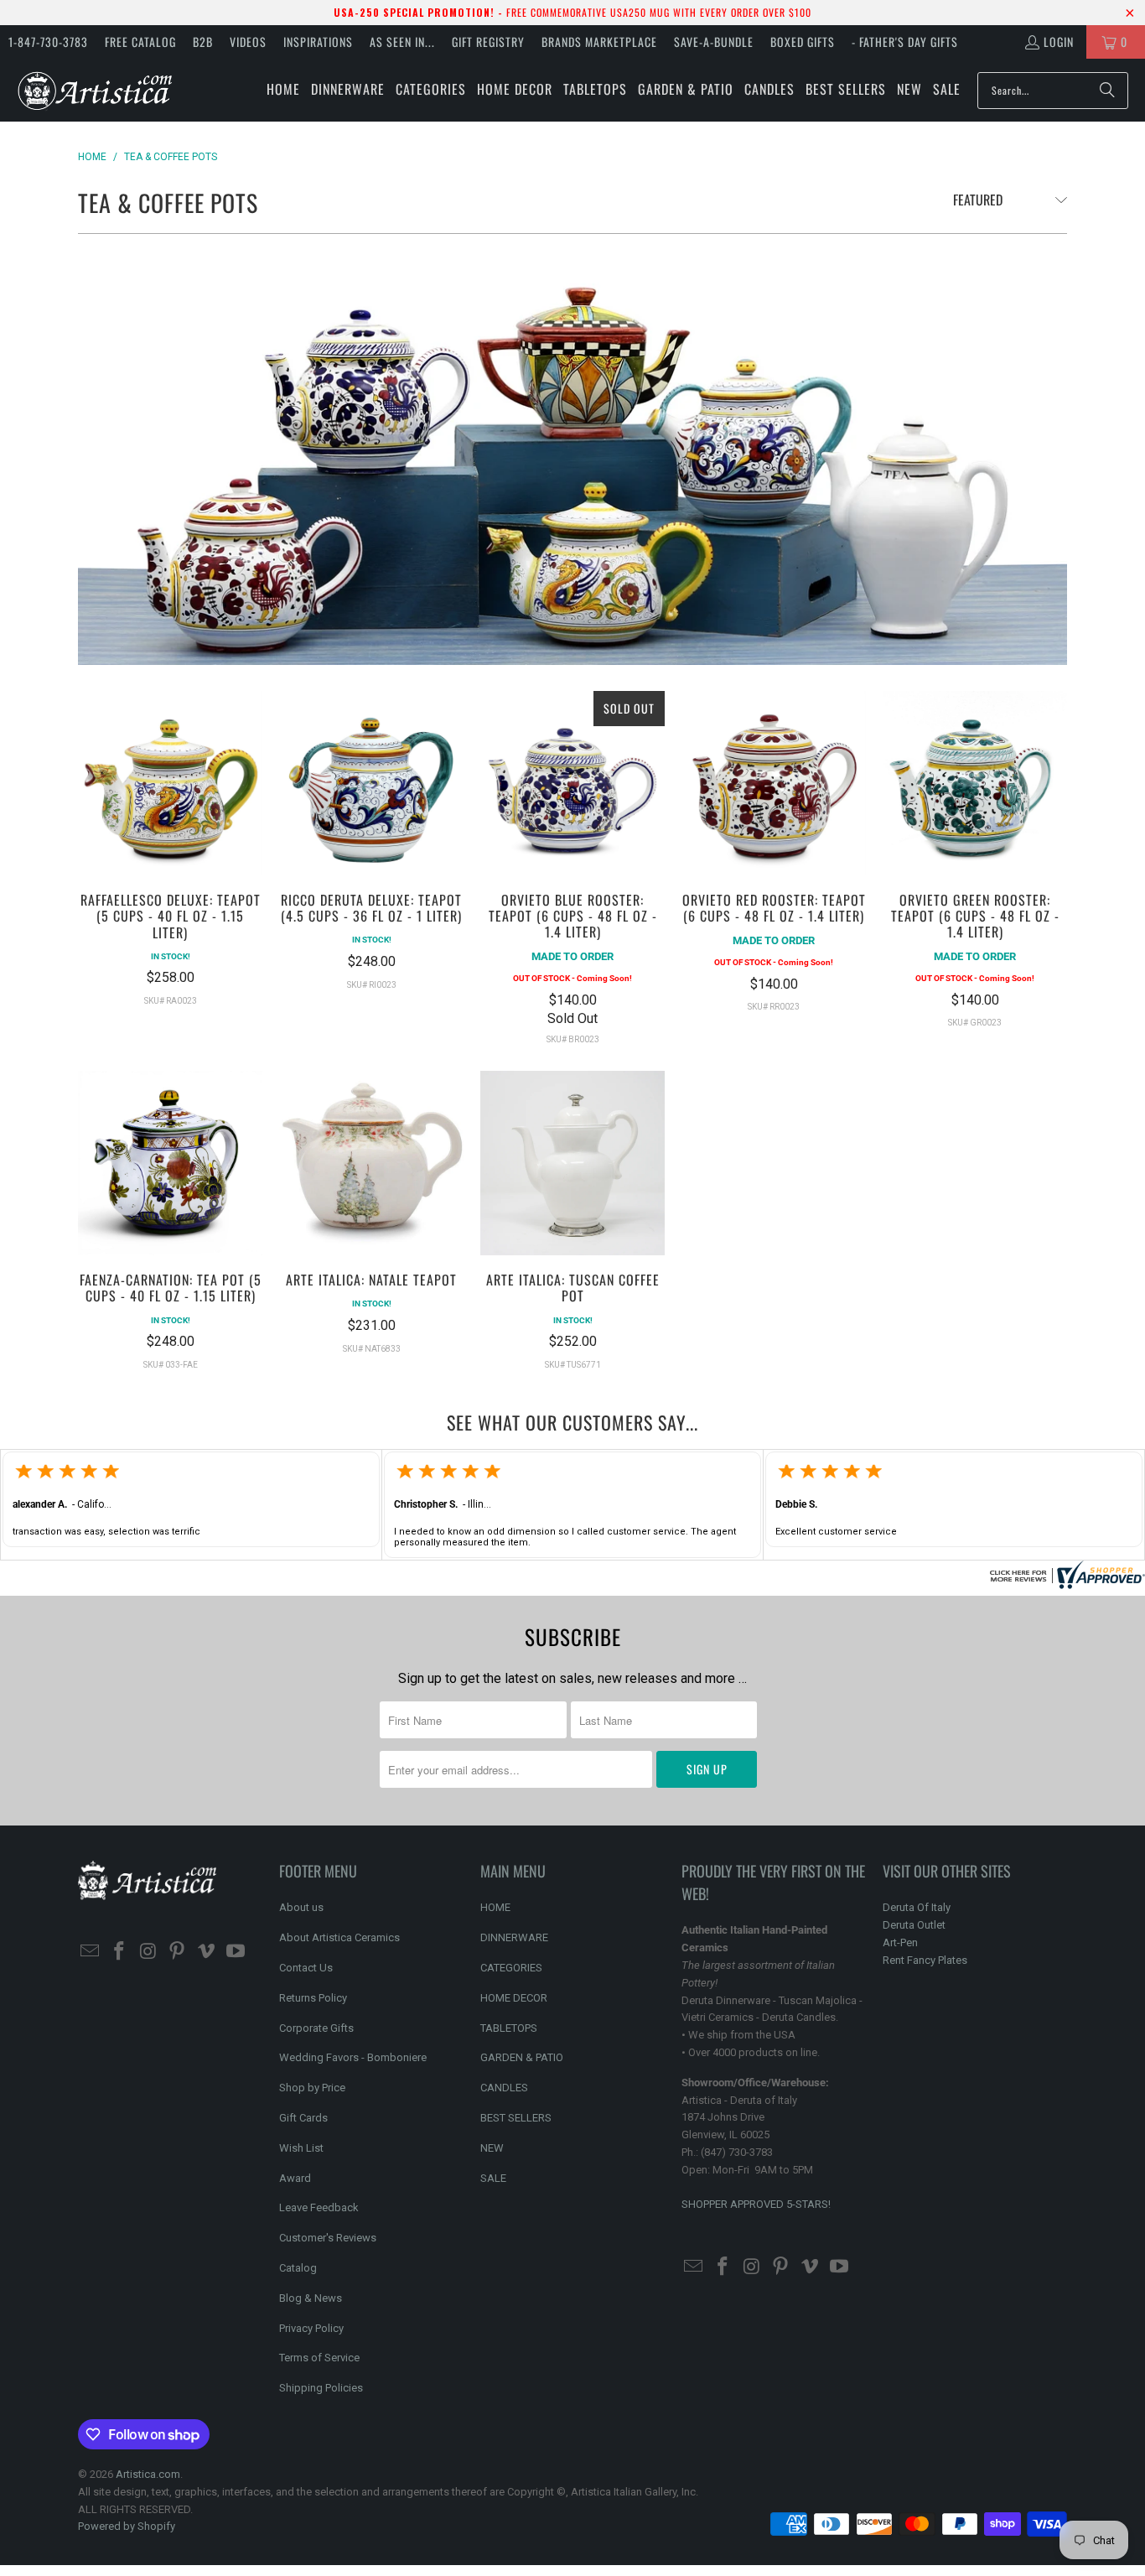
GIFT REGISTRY (488, 42)
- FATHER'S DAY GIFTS (905, 42)
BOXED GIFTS (803, 42)
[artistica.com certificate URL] (1065, 1584)
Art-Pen (900, 1942)
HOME (495, 1907)
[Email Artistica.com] (91, 1952)
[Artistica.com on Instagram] (148, 1952)
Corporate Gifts (316, 2028)
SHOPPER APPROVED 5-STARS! (756, 2204)
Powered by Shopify (127, 2526)
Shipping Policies (321, 2388)
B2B (203, 42)
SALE (493, 2178)
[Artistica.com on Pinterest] (178, 1952)
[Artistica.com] (94, 90)
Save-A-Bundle (714, 42)
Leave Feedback (319, 2207)
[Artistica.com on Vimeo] (207, 1952)
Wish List (301, 2148)
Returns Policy (313, 1998)
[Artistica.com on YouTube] (236, 1952)
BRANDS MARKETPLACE (599, 42)
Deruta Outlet (914, 1925)
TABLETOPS (509, 2028)
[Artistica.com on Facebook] (120, 1952)
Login (1059, 42)
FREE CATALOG (140, 42)
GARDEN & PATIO (522, 2057)
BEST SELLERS (516, 2118)
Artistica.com (148, 2474)
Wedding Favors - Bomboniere (353, 2057)
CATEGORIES (511, 1968)
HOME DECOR (514, 1998)
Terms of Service (319, 2358)
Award (295, 2178)
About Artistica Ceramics (339, 1937)
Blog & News (311, 2298)
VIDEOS (248, 42)
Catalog (298, 2268)
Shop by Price (312, 2088)
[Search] (1107, 91)
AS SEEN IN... (402, 42)
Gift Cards (303, 2118)
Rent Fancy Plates (925, 1960)
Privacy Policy (311, 2328)
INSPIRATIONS (318, 42)
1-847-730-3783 (48, 42)
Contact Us (306, 1968)
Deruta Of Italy (917, 1907)
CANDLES (504, 2088)
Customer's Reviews (328, 2238)
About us (301, 1907)
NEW (492, 2148)
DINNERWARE (514, 1937)
